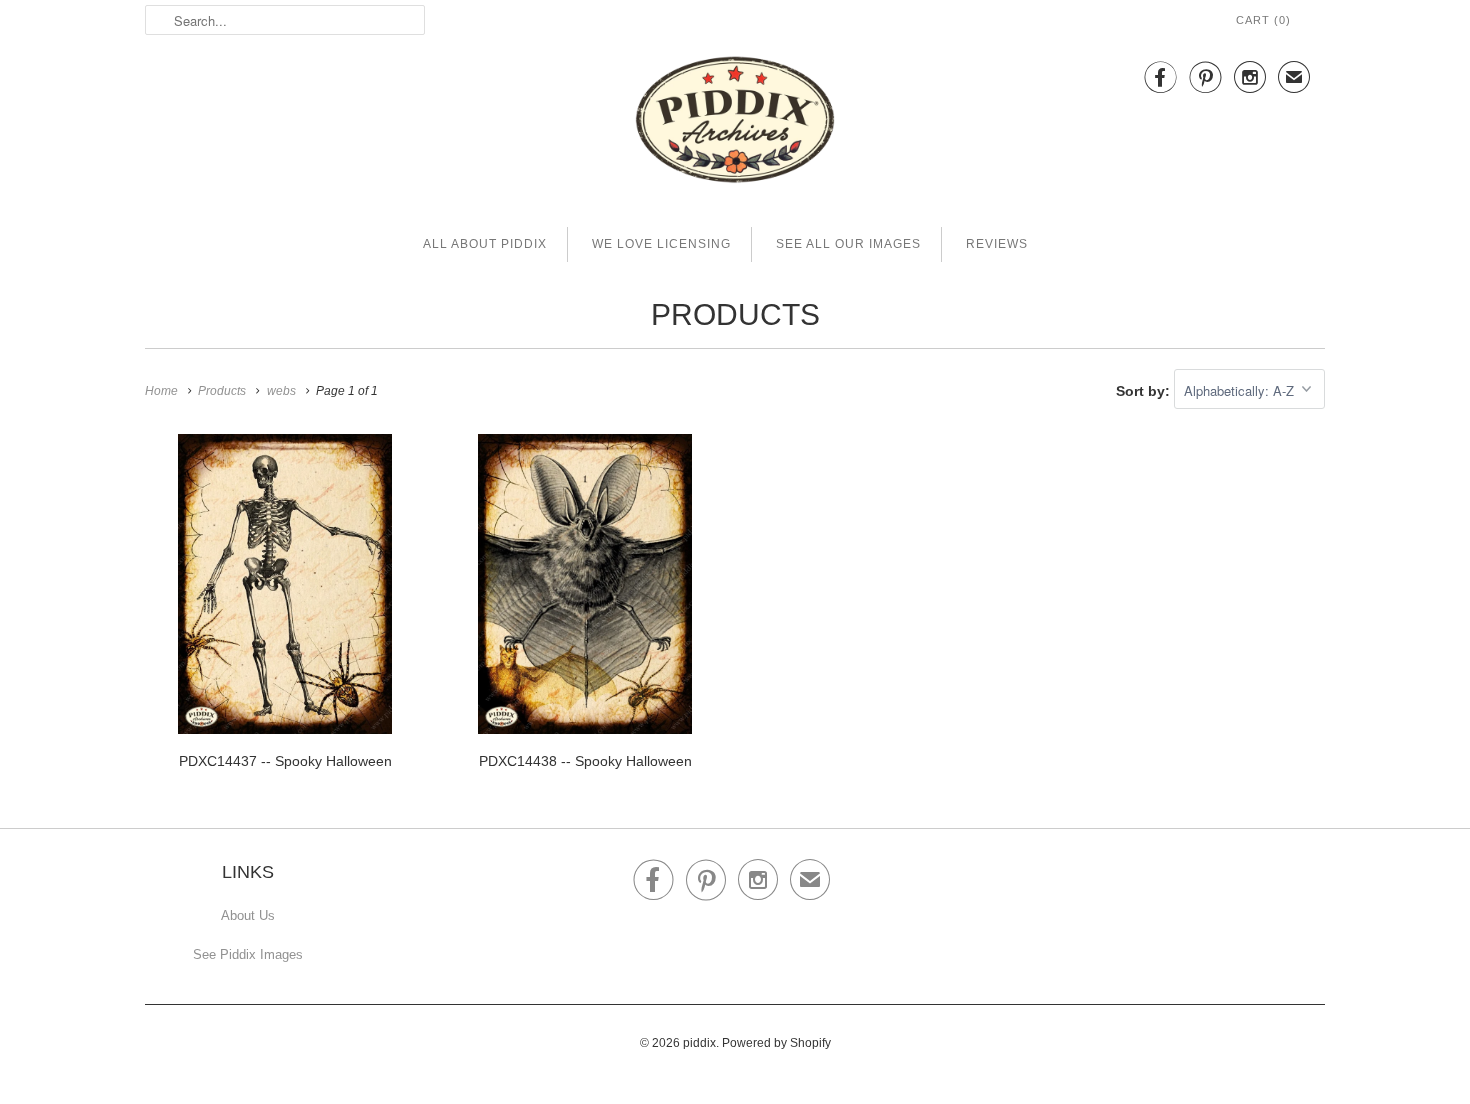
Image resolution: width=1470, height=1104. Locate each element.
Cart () (1263, 20)
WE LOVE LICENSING (661, 244)
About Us (248, 915)
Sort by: (1145, 391)
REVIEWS (997, 244)
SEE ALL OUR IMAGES (848, 244)
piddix (699, 1043)
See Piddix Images (248, 954)
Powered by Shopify (776, 1043)
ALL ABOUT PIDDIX (485, 244)
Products (735, 314)
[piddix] (735, 123)
